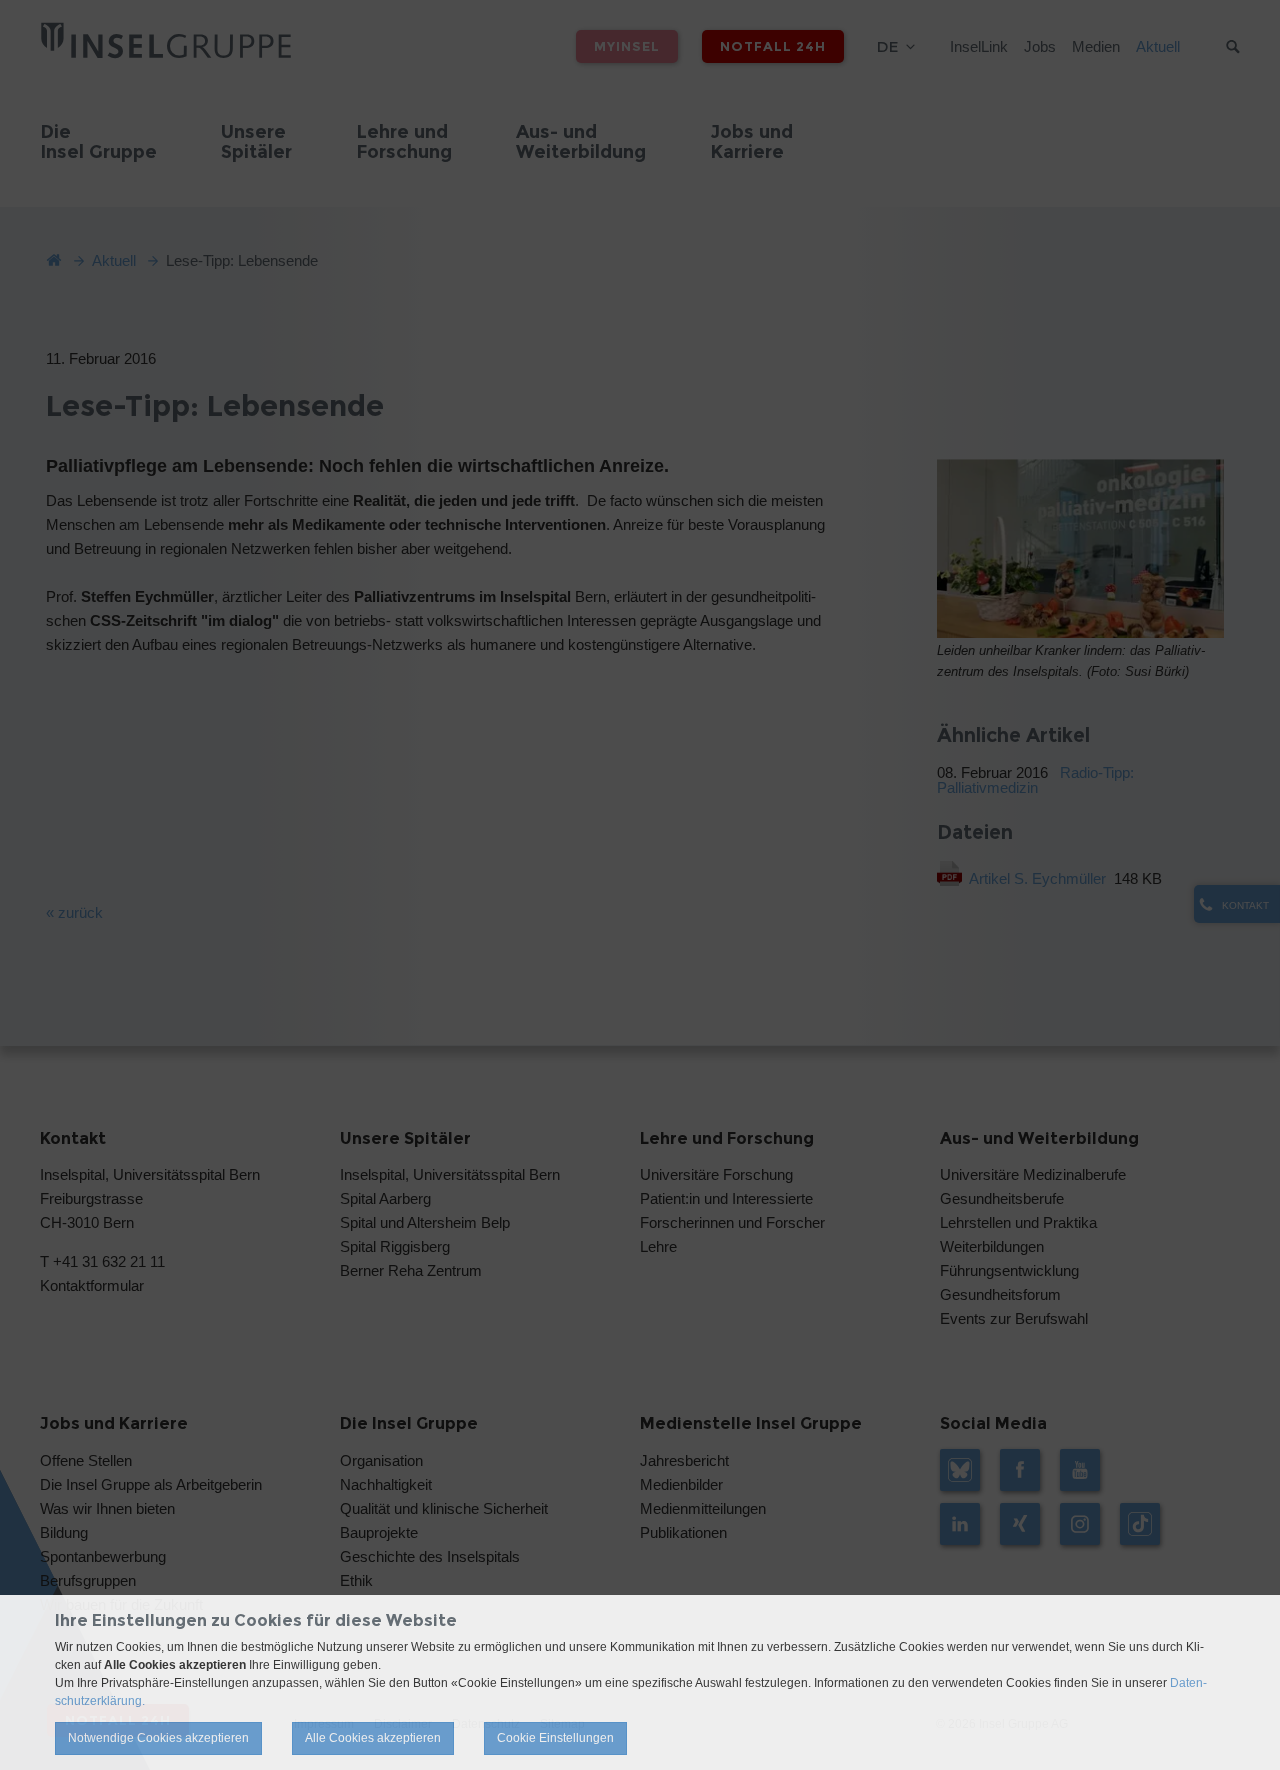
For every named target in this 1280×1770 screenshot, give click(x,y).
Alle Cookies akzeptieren (373, 1738)
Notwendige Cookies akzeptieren (158, 1738)
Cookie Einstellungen (555, 1738)
